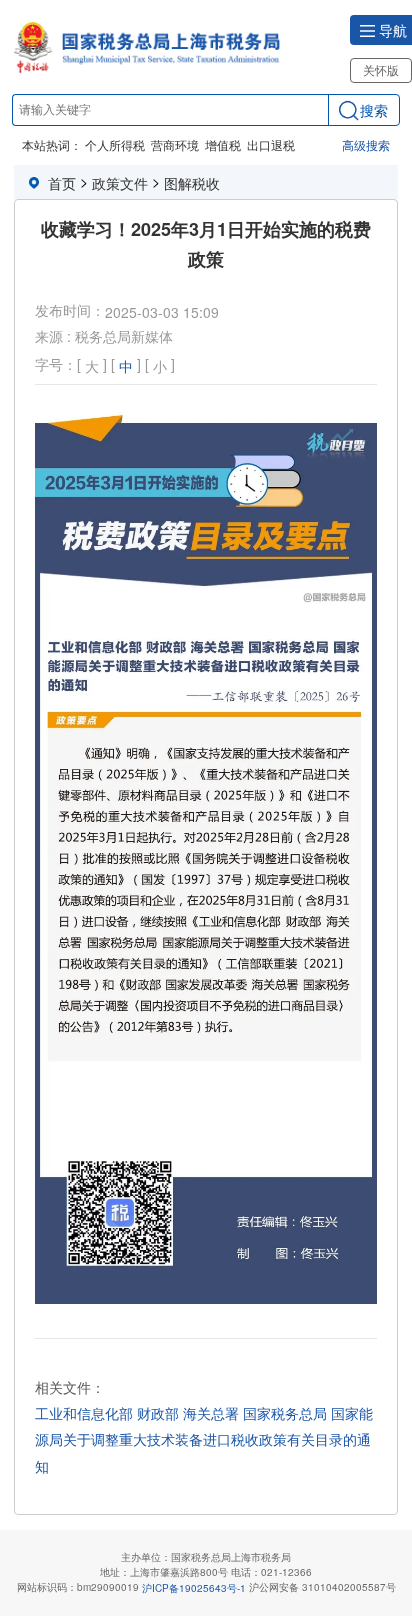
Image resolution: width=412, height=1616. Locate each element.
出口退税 (271, 144)
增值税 (223, 144)
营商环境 (175, 144)
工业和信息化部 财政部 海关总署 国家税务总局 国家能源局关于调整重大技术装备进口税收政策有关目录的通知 (204, 1439)
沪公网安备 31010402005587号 (322, 1587)
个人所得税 (115, 144)
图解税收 (192, 183)
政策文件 (120, 183)
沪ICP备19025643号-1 (194, 1588)
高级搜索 (366, 144)
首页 (62, 183)
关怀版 (381, 69)
